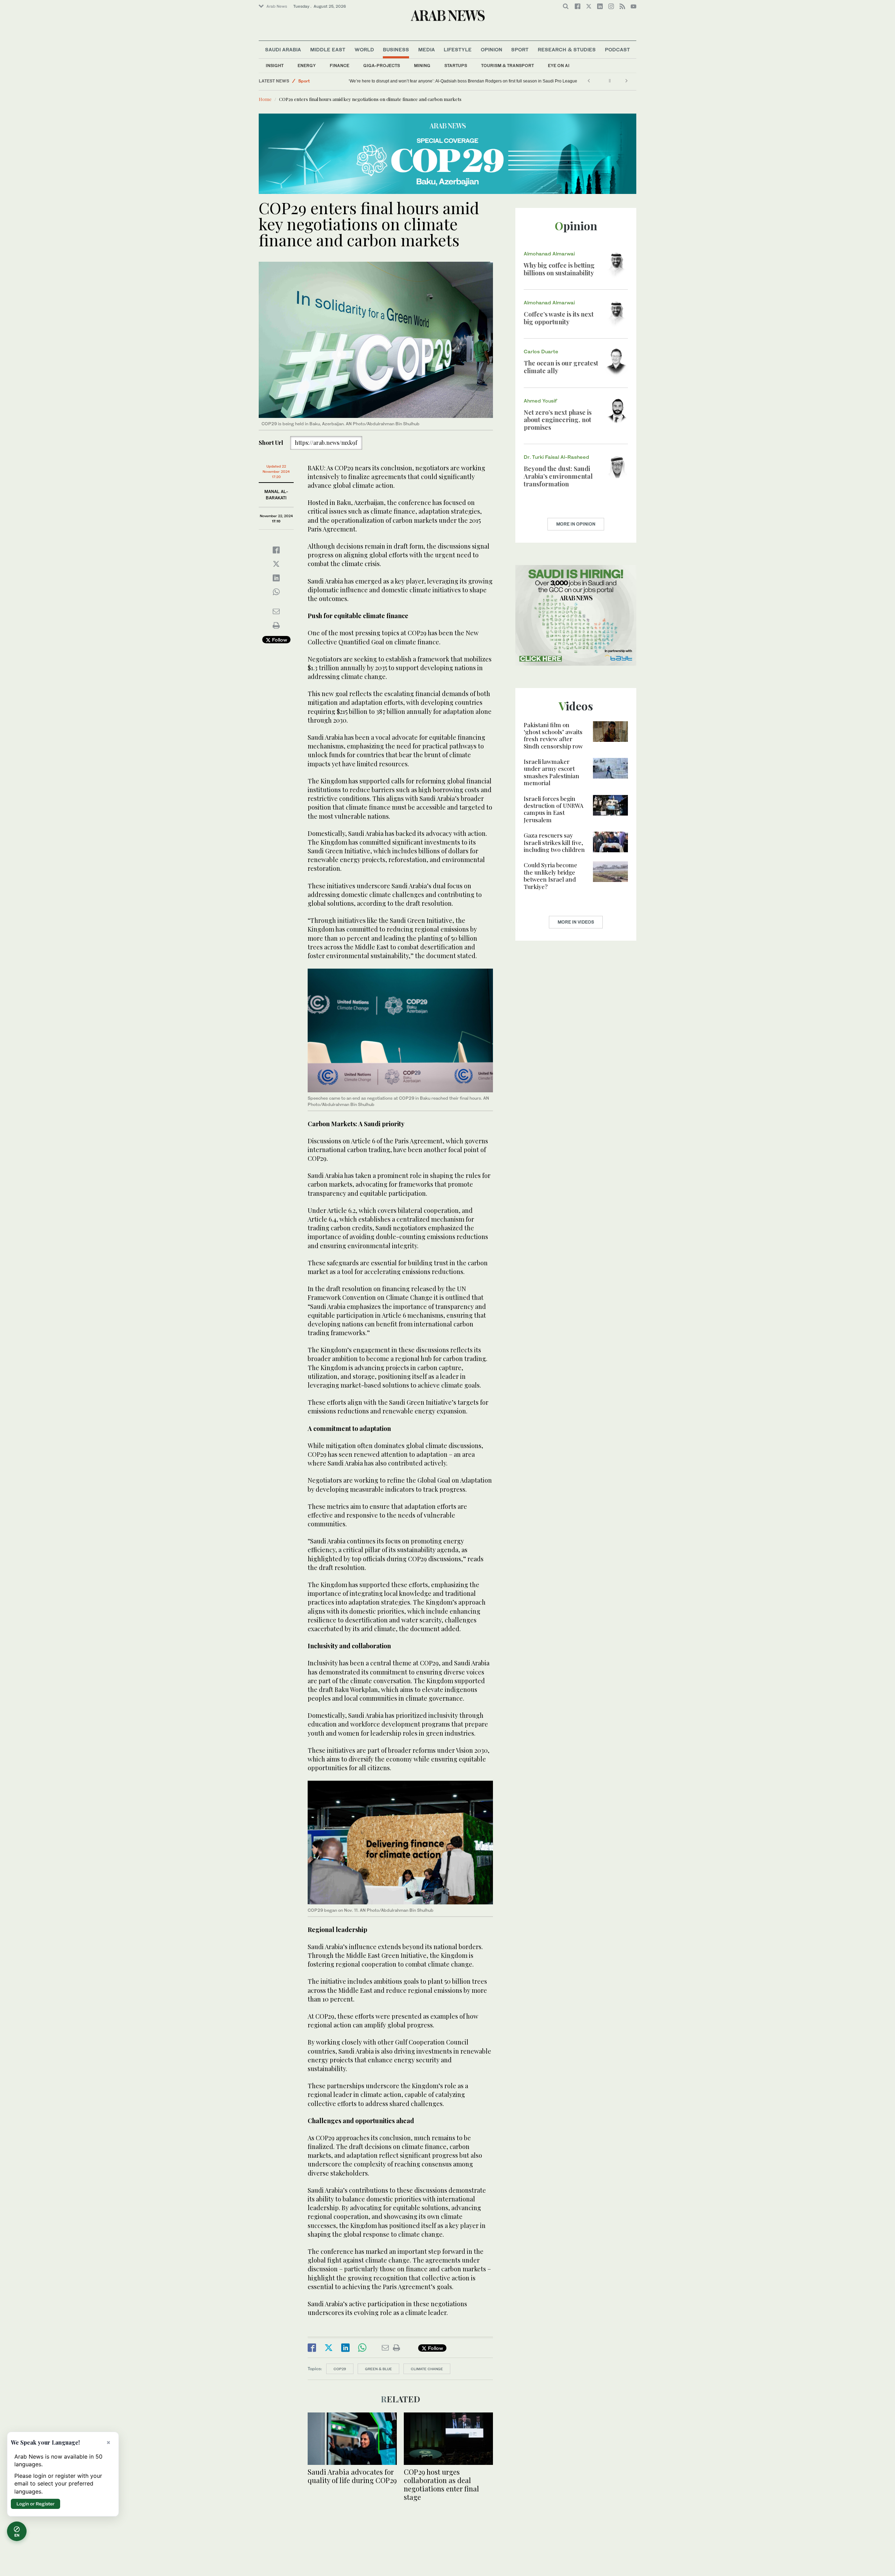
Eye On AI (559, 66)
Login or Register (35, 2504)
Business (396, 49)
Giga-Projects (382, 66)
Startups (456, 66)
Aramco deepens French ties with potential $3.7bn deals (378, 81)
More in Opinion (576, 524)
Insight (275, 66)
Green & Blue (378, 2369)
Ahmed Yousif (540, 401)
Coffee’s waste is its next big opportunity (559, 318)
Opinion (492, 49)
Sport (520, 49)
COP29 (340, 2369)
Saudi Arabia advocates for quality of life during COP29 (352, 2476)
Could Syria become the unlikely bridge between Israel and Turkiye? (550, 875)
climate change (427, 2369)
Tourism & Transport (507, 66)
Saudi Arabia (283, 49)
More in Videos (576, 922)
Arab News (277, 6)
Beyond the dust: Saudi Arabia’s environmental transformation (558, 476)
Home (265, 99)
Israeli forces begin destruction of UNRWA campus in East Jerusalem (554, 809)
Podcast (617, 49)
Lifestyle (458, 49)
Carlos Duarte (541, 351)
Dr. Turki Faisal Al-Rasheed (556, 457)
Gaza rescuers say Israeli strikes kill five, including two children (554, 842)
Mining (422, 66)
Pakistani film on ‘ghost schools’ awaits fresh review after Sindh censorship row (553, 735)
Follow (279, 640)
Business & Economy (320, 81)
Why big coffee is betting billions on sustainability (559, 269)
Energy (307, 66)
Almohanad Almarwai (549, 254)
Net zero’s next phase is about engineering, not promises (558, 420)
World (364, 49)
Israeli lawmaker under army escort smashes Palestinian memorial (552, 772)
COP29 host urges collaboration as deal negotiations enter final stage (441, 2484)
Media (427, 49)
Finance (339, 66)
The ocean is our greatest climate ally (561, 367)
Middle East (328, 49)
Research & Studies (567, 49)
